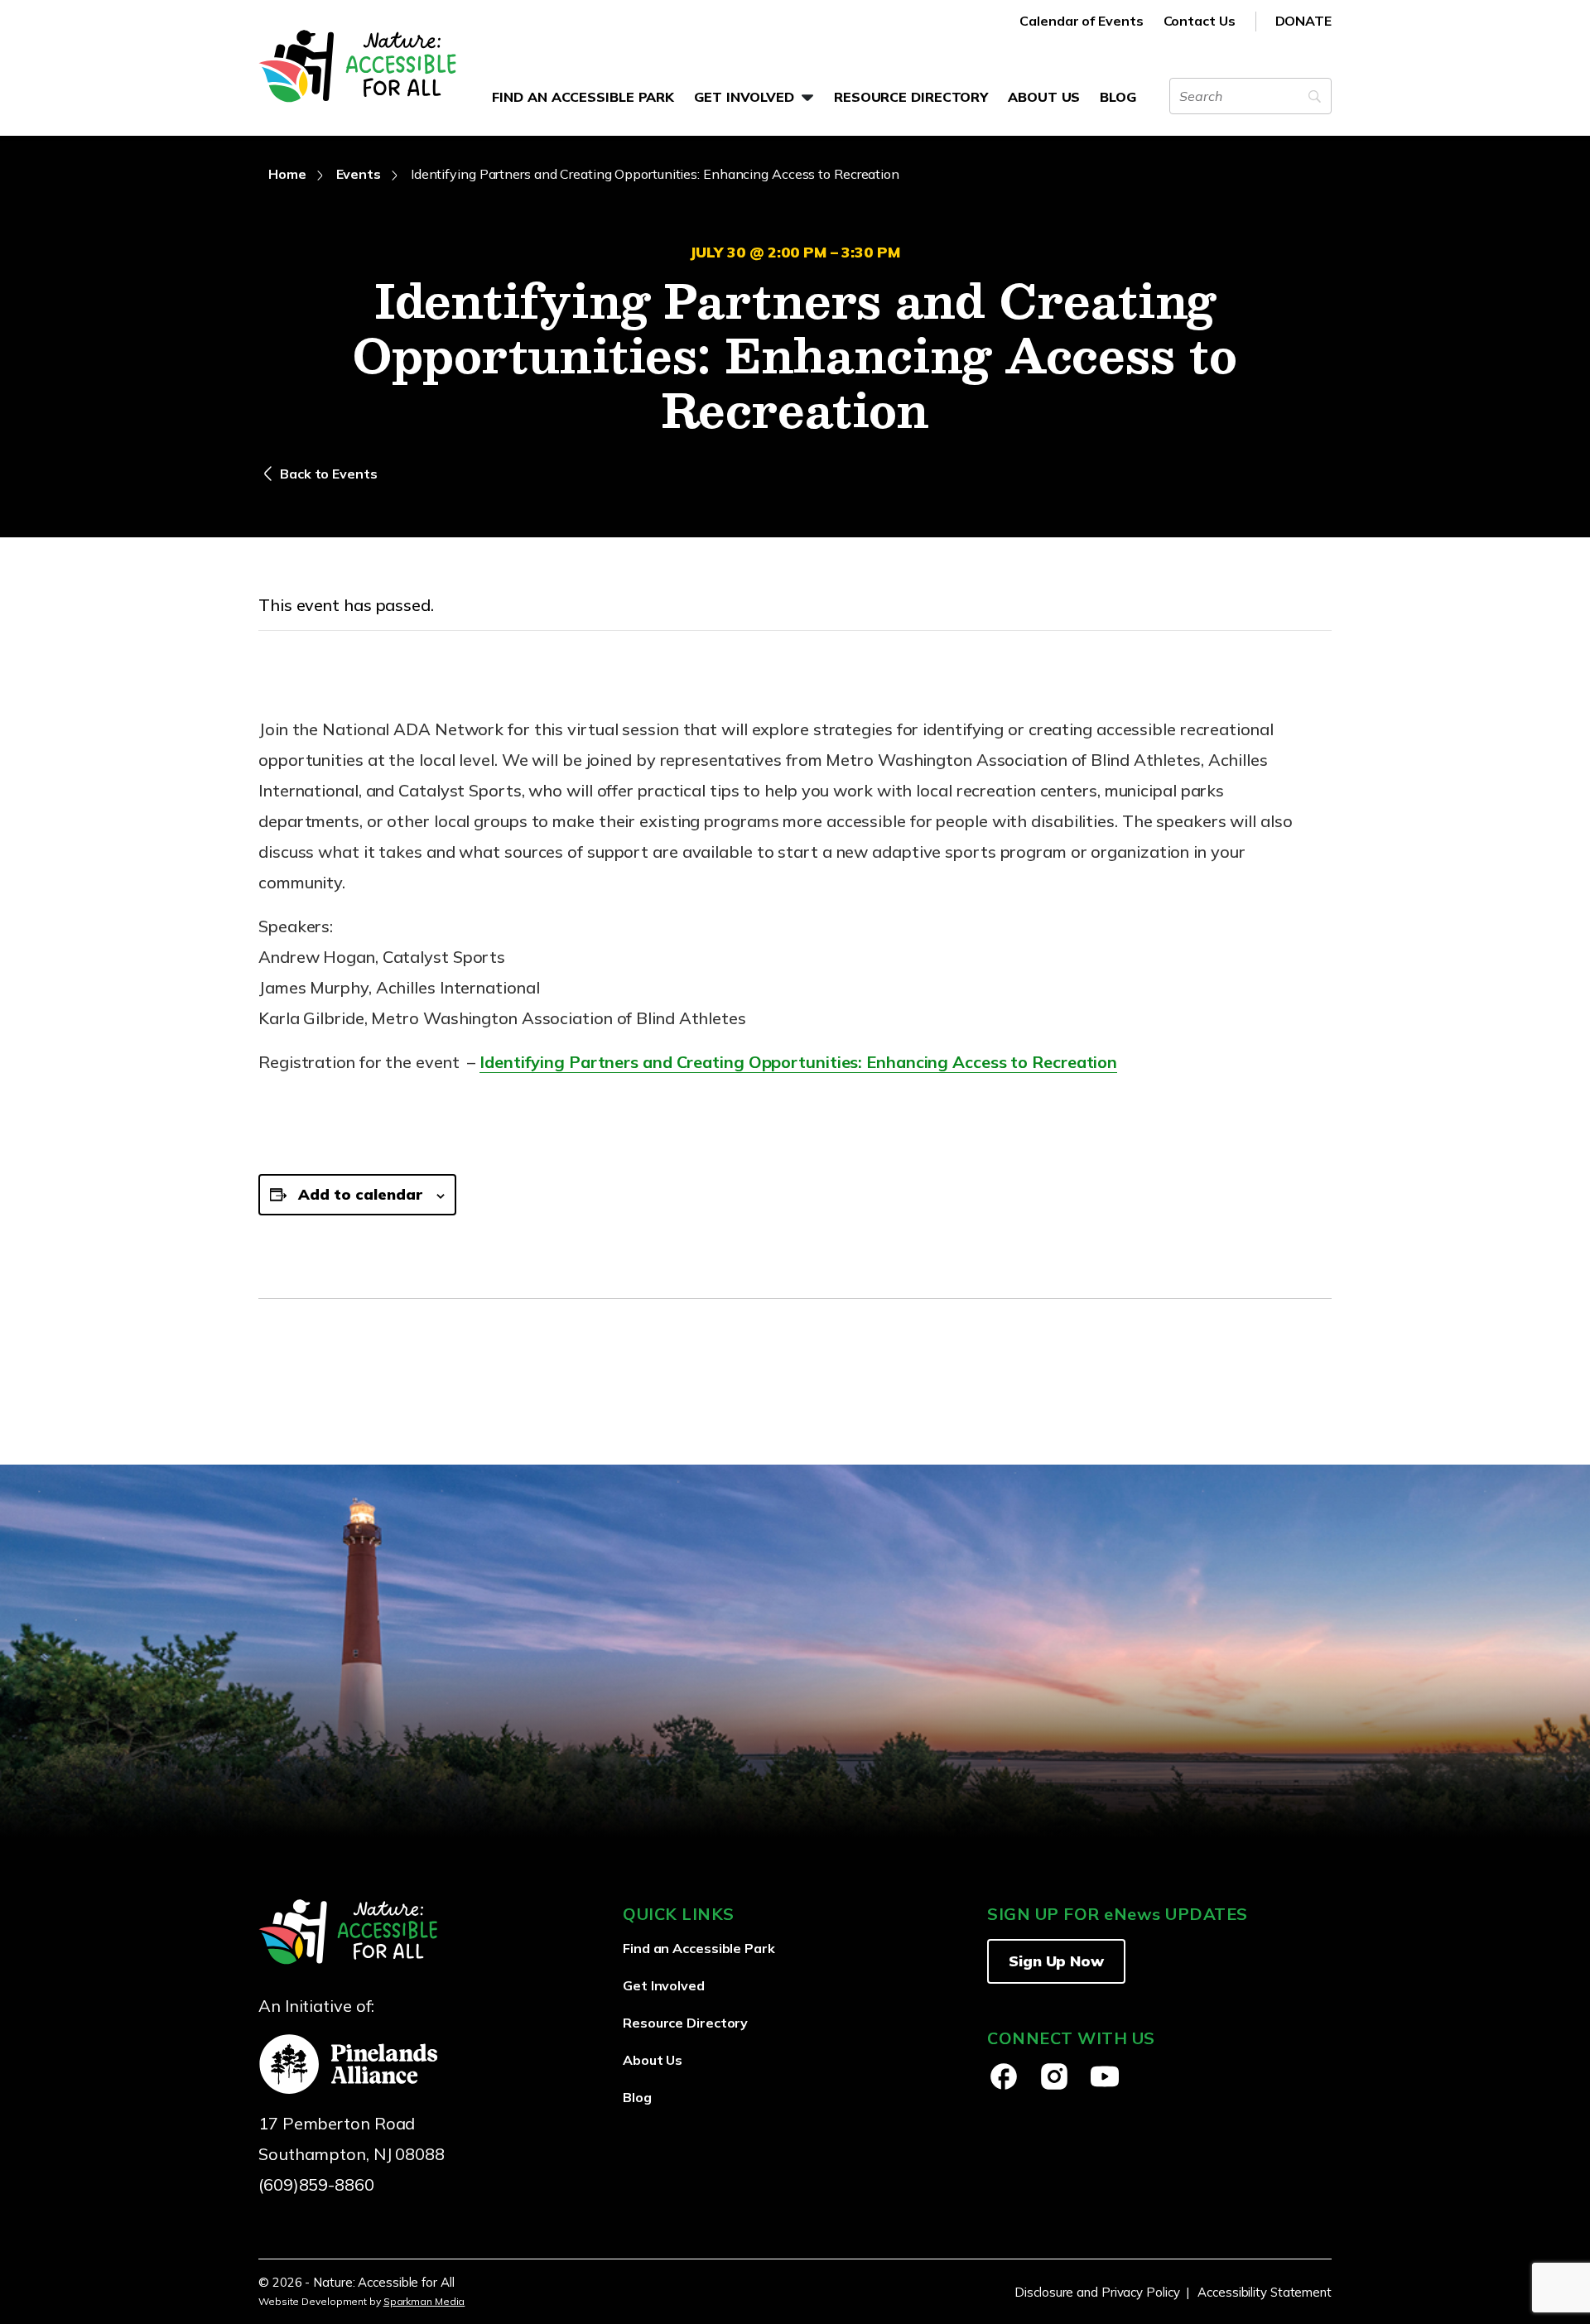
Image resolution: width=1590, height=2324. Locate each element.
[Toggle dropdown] (807, 98)
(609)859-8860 (316, 2184)
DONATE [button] (1303, 21)
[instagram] (1054, 2076)
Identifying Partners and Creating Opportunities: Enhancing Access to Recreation (798, 1062)
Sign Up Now (1056, 1961)
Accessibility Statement (1265, 2292)
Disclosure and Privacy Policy (1097, 2292)
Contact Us (1200, 21)
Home (287, 174)
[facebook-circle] (1004, 2076)
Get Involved (744, 97)
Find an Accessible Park (583, 97)
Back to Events (329, 474)
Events (359, 174)
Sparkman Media (424, 2301)
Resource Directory (911, 97)
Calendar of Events (1081, 21)
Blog (1118, 97)
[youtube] (1105, 2076)
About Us (1044, 97)
